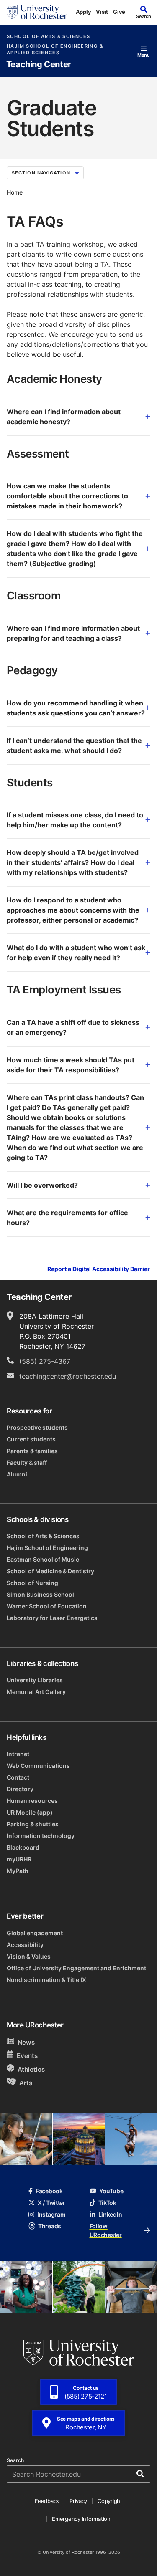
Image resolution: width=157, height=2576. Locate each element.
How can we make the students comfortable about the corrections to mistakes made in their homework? (67, 496)
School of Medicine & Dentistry (50, 1571)
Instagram (51, 2214)
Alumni (17, 1474)
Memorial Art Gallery (36, 1692)
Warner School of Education (47, 1606)
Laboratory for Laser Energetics (52, 1618)
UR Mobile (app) (30, 1812)
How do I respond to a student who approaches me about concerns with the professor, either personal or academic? (73, 910)
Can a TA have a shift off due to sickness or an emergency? (73, 1027)
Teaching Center (39, 64)
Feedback (47, 2501)
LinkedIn (110, 2214)
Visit (102, 12)
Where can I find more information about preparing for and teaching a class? (73, 633)
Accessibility (25, 1945)
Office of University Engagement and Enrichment (76, 1968)
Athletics (31, 2069)
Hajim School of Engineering (47, 1548)
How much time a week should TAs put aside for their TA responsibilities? (71, 1065)
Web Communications (38, 1766)
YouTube (111, 2191)
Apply (84, 12)
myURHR (19, 1859)
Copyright (110, 2501)
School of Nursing (32, 1583)
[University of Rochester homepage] (37, 12)
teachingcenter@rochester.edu (68, 1376)
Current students (31, 1439)
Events (27, 2056)
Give (119, 12)
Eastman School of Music (43, 1559)
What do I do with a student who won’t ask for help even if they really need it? (76, 953)
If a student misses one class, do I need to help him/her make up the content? (75, 820)
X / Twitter (51, 2203)
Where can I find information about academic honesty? (64, 417)
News (26, 2042)
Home (15, 192)
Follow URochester (106, 2230)
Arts (26, 2082)
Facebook (49, 2191)
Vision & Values (29, 1956)
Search (15, 2460)
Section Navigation (41, 173)
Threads (50, 2226)
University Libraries (35, 1680)
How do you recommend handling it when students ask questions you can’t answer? (76, 708)
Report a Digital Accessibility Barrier (99, 1269)
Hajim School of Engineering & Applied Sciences (55, 49)
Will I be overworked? (42, 1185)
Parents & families (32, 1451)
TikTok (107, 2203)
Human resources (32, 1801)
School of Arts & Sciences (48, 37)
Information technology (41, 1836)
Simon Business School (40, 1594)
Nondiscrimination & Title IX (46, 1980)
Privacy (78, 2501)
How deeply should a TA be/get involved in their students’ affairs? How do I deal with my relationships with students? (73, 862)
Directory (20, 1789)
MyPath (18, 1871)
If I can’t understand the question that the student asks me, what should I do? (74, 746)
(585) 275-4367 (45, 1361)
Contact (18, 1777)
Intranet (18, 1754)
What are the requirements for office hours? (67, 1218)
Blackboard (23, 1847)
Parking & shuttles (33, 1824)
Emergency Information (81, 2519)
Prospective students (37, 1427)
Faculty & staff (27, 1462)
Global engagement (35, 1933)
